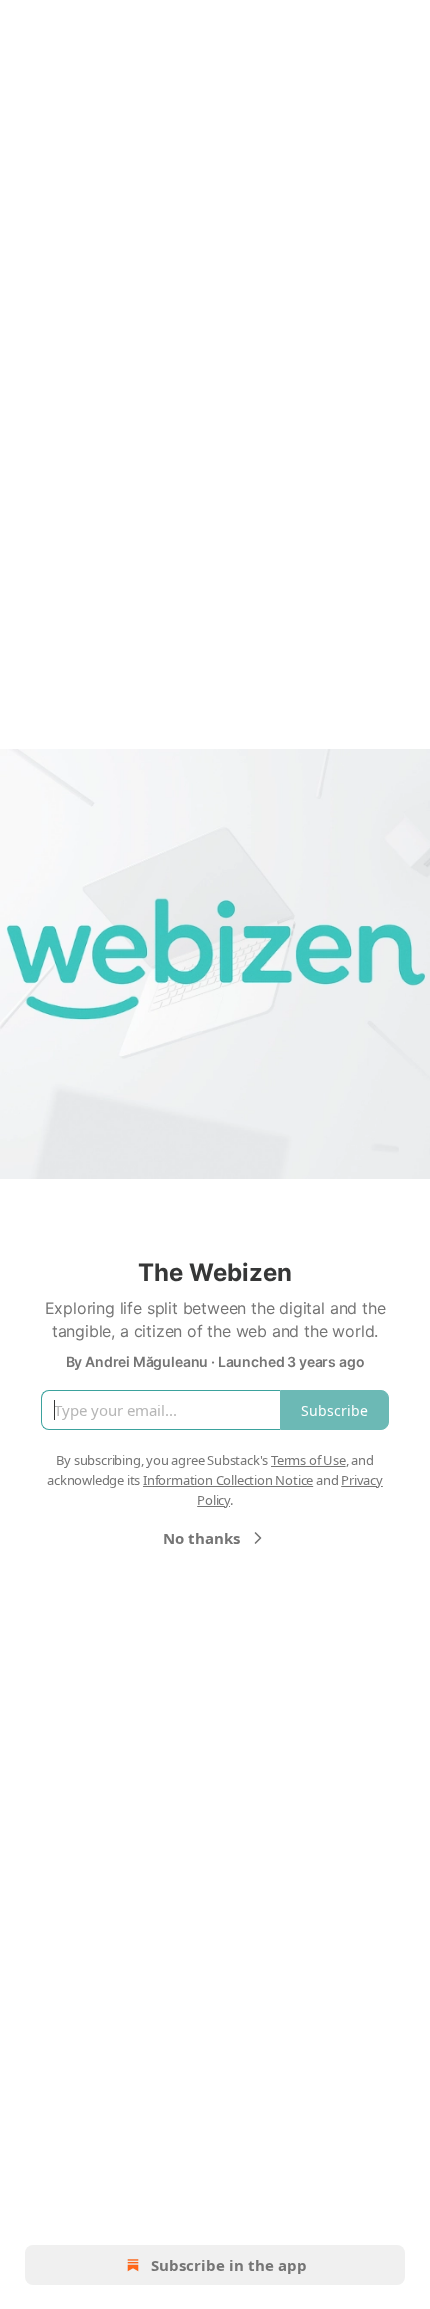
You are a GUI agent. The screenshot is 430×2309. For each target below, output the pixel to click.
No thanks (201, 1538)
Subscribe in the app (229, 2265)
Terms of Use (308, 1460)
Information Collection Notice (228, 1480)
